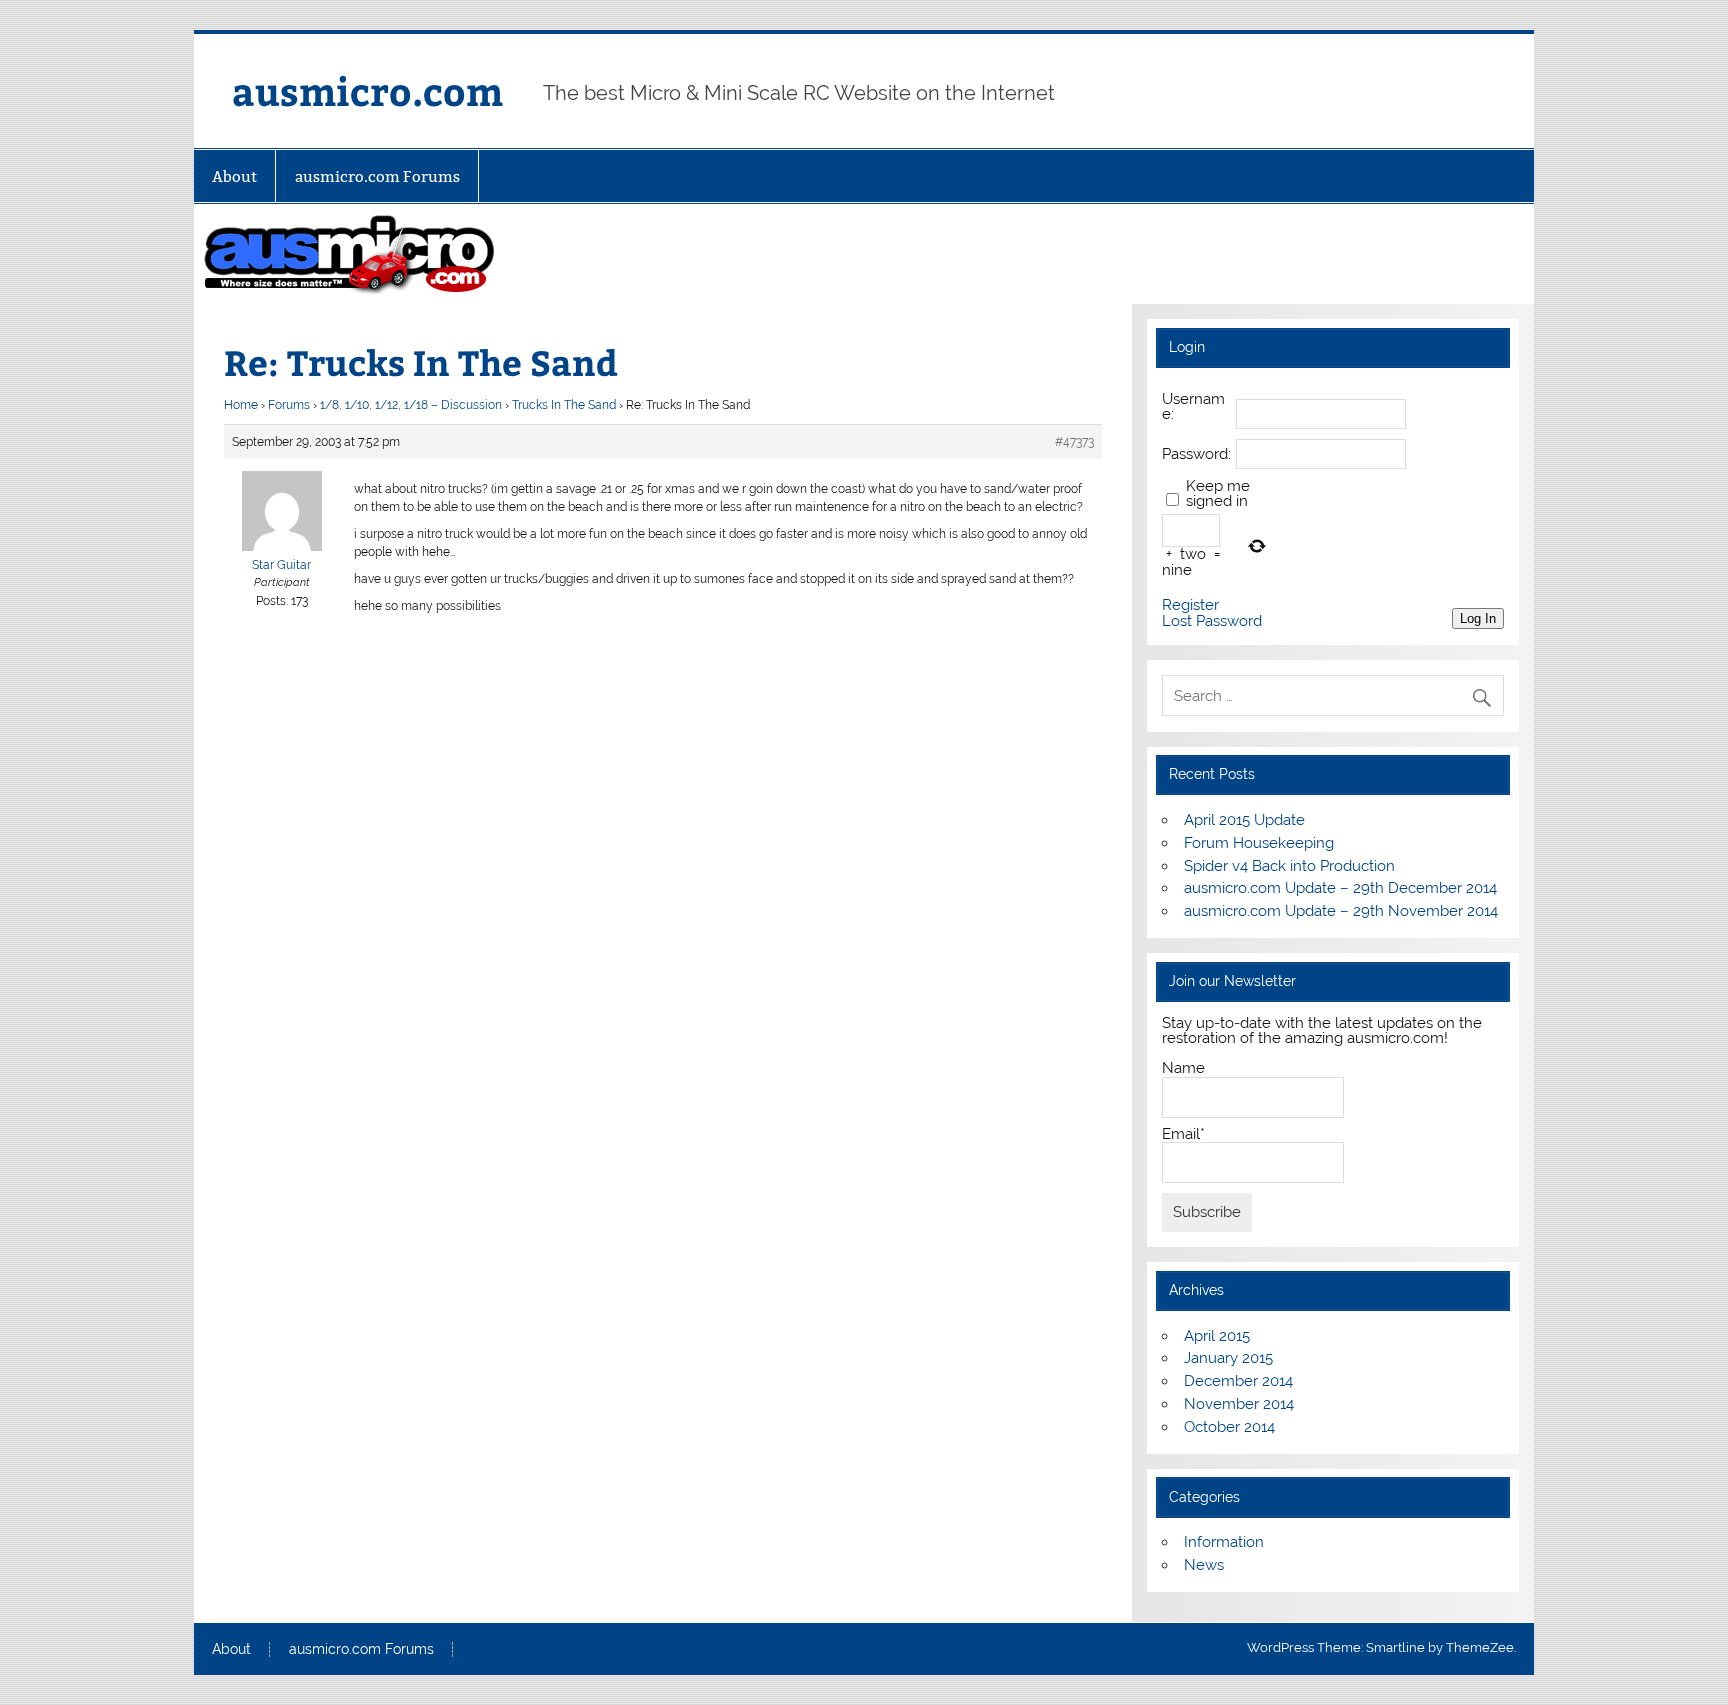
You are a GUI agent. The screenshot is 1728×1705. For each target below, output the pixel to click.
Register (1190, 605)
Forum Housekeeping (1259, 843)
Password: (1196, 454)
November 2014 (1239, 1404)
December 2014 (1238, 1381)
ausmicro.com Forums (377, 176)
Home (241, 405)
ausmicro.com (367, 90)
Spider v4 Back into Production (1289, 866)
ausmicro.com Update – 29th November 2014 (1341, 911)
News (1204, 1565)
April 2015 (1217, 1336)
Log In (1478, 618)
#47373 (1074, 442)
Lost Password (1212, 621)
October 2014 (1229, 1427)
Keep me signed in (1218, 494)
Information (1224, 1542)
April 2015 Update (1244, 820)
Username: (1193, 407)
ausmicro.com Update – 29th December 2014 (1340, 888)
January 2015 (1228, 1358)
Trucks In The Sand (564, 405)
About (234, 176)
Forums (289, 405)
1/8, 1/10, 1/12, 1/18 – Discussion (411, 405)
